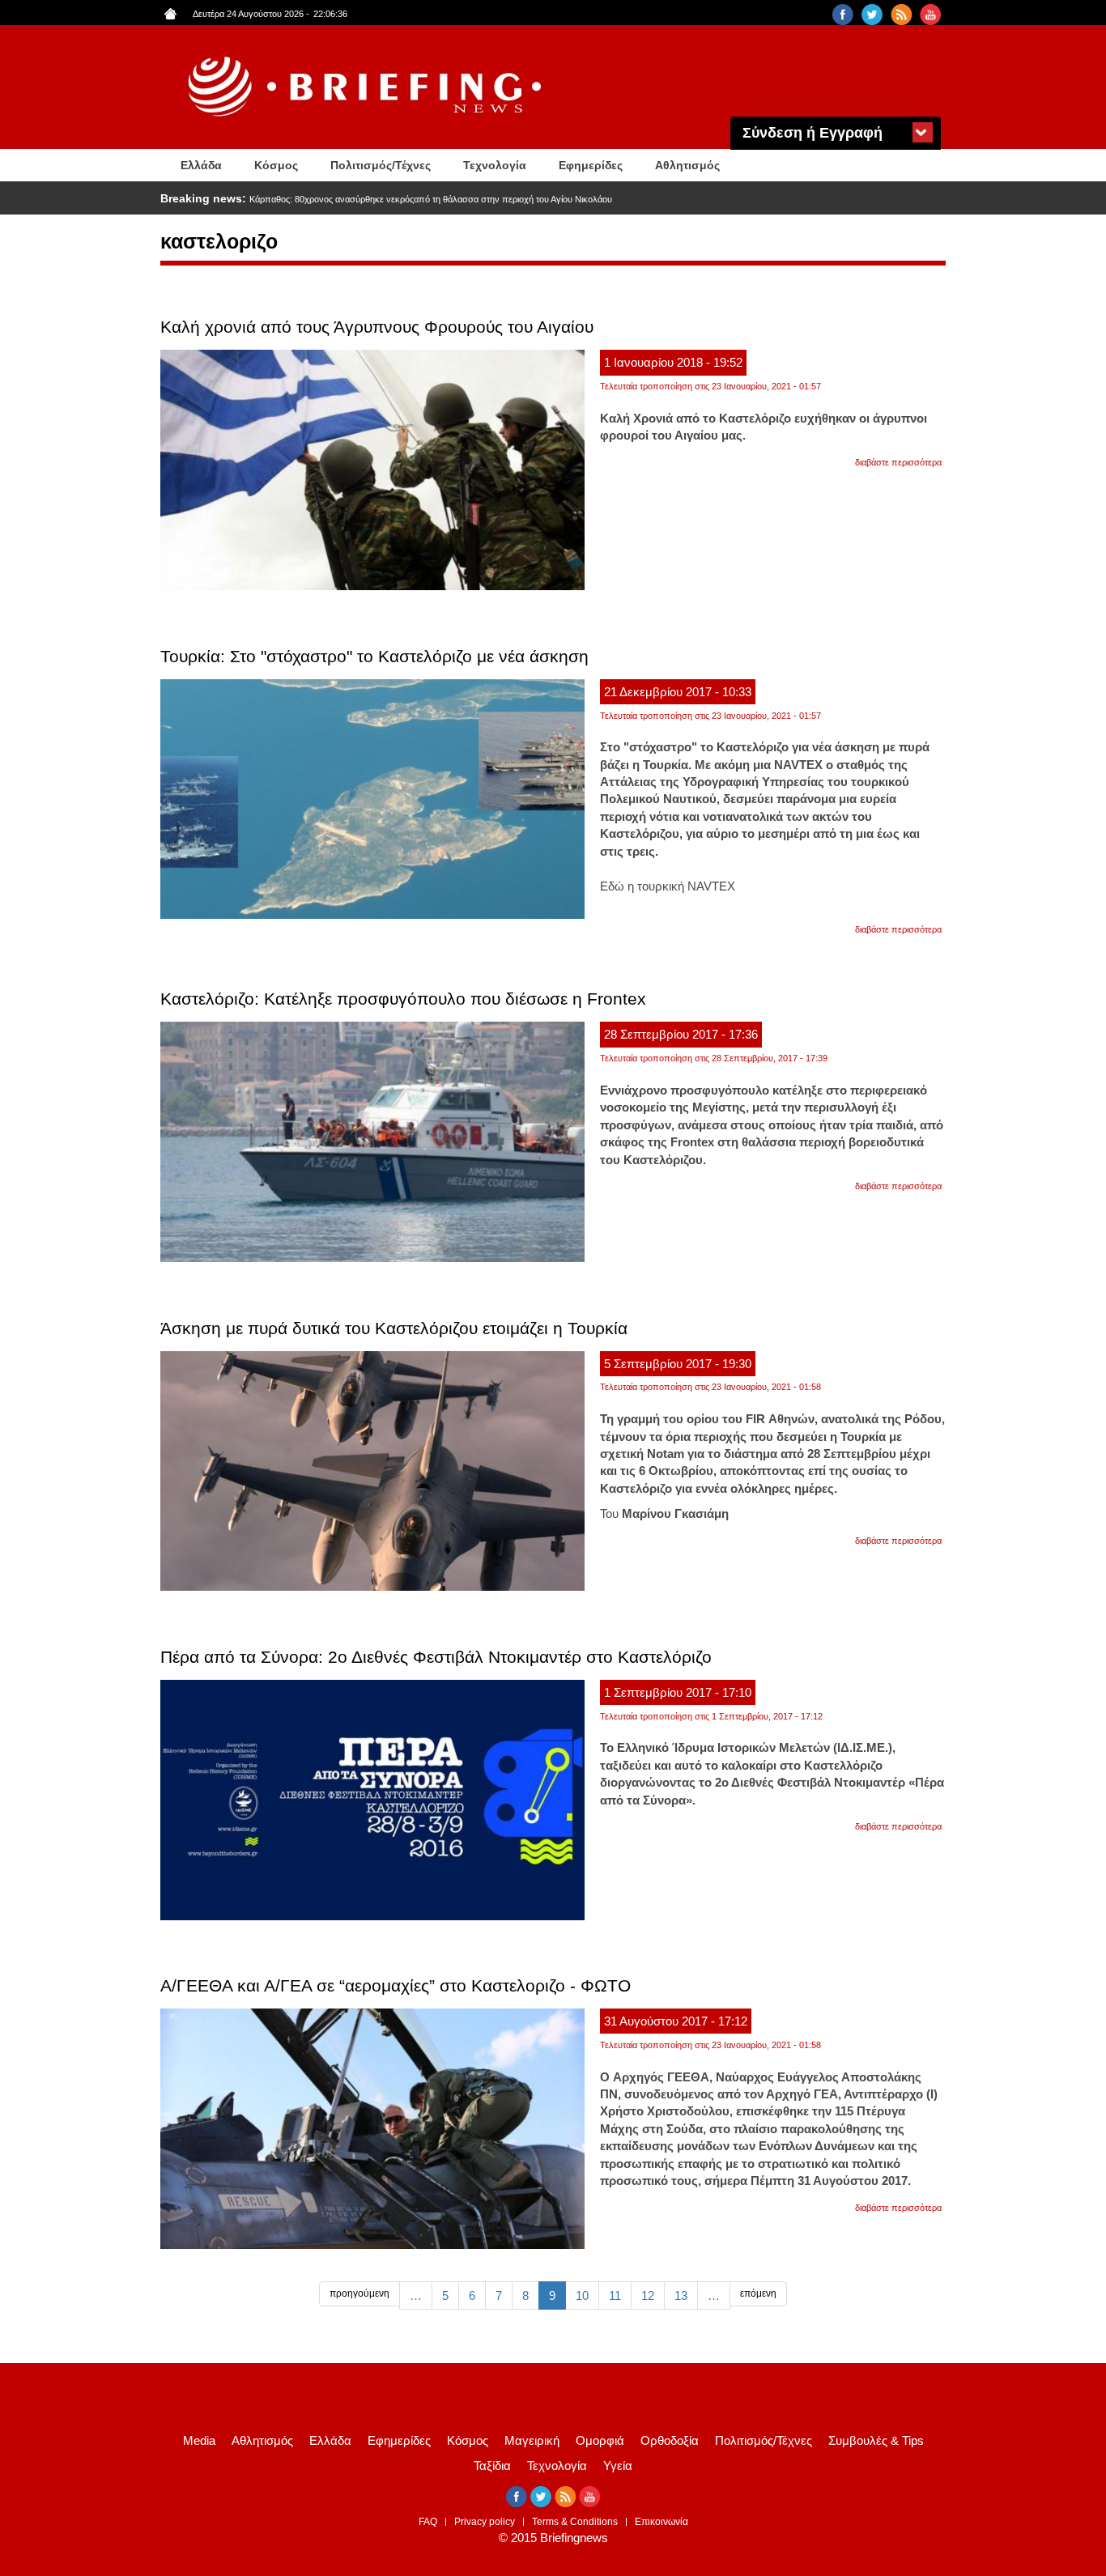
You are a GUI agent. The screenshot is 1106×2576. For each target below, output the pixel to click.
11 (615, 2295)
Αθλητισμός (687, 165)
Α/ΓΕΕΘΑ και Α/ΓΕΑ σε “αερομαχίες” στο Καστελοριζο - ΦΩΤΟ (396, 1985)
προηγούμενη (359, 2293)
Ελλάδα (201, 165)
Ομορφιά (600, 2440)
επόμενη (758, 2293)
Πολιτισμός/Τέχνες (381, 165)
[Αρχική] (367, 87)
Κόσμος (276, 165)
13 (681, 2295)
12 (648, 2295)
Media (199, 2440)
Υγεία (618, 2465)
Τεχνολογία (495, 165)
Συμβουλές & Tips (876, 2440)
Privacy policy (485, 2522)
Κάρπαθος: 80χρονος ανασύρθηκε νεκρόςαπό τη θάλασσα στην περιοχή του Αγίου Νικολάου (431, 199)
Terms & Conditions (575, 2522)
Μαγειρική (532, 2440)
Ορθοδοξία (670, 2440)
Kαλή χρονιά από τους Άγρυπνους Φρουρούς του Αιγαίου (377, 327)
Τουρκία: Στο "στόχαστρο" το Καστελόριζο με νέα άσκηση (374, 656)
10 (582, 2295)
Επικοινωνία (661, 2522)
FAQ (428, 2522)
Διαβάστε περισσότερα (898, 462)
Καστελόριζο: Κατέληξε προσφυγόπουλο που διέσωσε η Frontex (403, 999)
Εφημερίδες (591, 165)
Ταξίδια (492, 2465)
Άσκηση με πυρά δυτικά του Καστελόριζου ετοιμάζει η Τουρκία (394, 1328)
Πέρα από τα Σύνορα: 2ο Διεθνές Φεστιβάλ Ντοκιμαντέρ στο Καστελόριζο (436, 1657)
